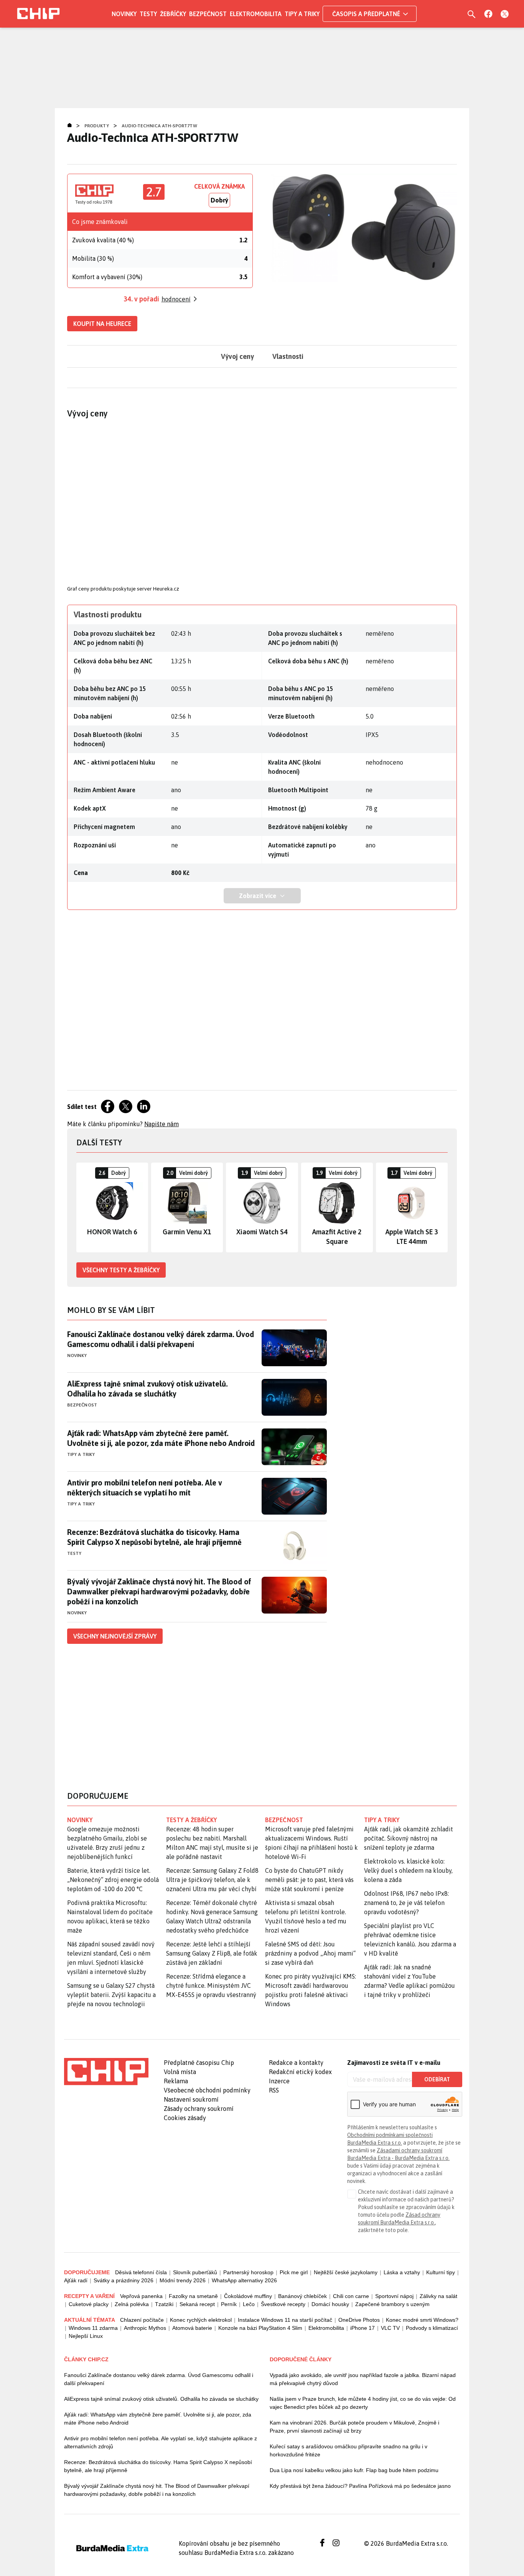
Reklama (176, 2081)
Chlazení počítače (142, 2320)
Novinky (124, 14)
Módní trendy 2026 (183, 2280)
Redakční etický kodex (300, 2072)
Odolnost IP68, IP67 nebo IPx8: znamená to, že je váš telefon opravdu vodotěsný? (406, 1903)
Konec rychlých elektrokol (201, 2320)
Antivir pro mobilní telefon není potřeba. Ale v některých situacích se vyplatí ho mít (145, 1488)
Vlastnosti (288, 356)
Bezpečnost (208, 14)
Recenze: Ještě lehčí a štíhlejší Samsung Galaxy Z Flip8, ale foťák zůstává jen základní (212, 1953)
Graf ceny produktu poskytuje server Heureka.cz (123, 589)
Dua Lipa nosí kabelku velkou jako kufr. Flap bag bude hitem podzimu (354, 2470)
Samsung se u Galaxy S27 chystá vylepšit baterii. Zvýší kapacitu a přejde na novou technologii (111, 1995)
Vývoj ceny (237, 356)
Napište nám (161, 1124)
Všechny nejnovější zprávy (115, 1636)
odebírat (437, 2079)
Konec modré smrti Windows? (422, 2320)
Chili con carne (351, 2296)
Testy (148, 14)
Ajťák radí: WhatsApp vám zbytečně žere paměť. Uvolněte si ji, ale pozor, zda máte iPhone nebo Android (161, 1438)
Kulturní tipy (441, 2272)
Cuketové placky (89, 2304)
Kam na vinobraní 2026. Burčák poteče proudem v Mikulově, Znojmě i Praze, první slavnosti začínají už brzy (354, 2427)
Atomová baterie (192, 2328)
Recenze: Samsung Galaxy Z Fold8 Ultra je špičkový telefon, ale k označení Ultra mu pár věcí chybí (212, 1880)
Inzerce (279, 2081)
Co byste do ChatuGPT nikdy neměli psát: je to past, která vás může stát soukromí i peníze (309, 1880)
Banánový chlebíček (302, 2296)
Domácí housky (330, 2304)
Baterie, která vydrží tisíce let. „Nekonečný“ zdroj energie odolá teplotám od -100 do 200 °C (113, 1880)
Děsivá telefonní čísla (141, 2272)
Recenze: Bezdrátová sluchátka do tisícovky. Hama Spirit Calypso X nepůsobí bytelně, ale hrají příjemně (154, 1537)
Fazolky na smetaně (193, 2296)
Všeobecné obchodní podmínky (207, 2090)
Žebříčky (173, 14)
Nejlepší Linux (86, 2336)
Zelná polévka (132, 2304)
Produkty (97, 126)
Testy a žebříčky (192, 1820)
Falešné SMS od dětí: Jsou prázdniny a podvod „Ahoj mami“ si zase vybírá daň (310, 1953)
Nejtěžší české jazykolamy (346, 2272)
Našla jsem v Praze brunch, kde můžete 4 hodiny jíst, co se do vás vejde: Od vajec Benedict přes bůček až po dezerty (363, 2403)
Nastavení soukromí (191, 2099)
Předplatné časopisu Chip (199, 2063)
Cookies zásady (185, 2118)
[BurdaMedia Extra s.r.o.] (106, 2071)
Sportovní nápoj (394, 2296)
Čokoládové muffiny (248, 2296)
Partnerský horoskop (248, 2272)
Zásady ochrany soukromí (199, 2109)
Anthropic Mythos (145, 2328)
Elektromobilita (256, 14)
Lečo (249, 2304)
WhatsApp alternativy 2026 (244, 2280)
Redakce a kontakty (296, 2063)
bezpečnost (284, 1820)
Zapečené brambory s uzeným (392, 2304)
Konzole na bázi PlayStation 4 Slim (260, 2328)
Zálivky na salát (438, 2296)
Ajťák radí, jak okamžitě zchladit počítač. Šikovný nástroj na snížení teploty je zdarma (409, 1838)
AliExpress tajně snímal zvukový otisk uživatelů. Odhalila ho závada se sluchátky (147, 1389)
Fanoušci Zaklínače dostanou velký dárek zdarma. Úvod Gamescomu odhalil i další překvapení (161, 1339)
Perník (229, 2304)
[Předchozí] (82, 1207)
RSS (274, 2090)
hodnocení (176, 299)
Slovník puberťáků (195, 2272)
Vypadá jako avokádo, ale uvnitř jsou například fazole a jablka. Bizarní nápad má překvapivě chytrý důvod (363, 2379)
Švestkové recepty (283, 2304)
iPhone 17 (363, 2328)
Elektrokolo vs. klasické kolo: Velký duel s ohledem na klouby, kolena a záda (408, 1870)
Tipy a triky (302, 14)
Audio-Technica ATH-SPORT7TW (159, 126)
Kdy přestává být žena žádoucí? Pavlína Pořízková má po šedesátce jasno (360, 2486)
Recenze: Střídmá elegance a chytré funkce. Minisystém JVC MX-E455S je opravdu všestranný (211, 1985)
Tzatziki (164, 2304)
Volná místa (180, 2072)
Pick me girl (294, 2272)
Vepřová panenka (141, 2296)
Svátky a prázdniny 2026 (124, 2280)
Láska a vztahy (402, 2272)
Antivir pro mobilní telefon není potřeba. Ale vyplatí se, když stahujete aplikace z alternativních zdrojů (161, 2442)
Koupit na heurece (102, 324)
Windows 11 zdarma (93, 2328)
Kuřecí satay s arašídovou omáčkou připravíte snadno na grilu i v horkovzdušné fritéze (349, 2450)
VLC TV (390, 2328)
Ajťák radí (76, 2280)
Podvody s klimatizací (432, 2328)
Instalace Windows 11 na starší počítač (285, 2320)
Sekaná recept (197, 2304)
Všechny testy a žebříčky (121, 1270)
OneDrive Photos (359, 2320)
